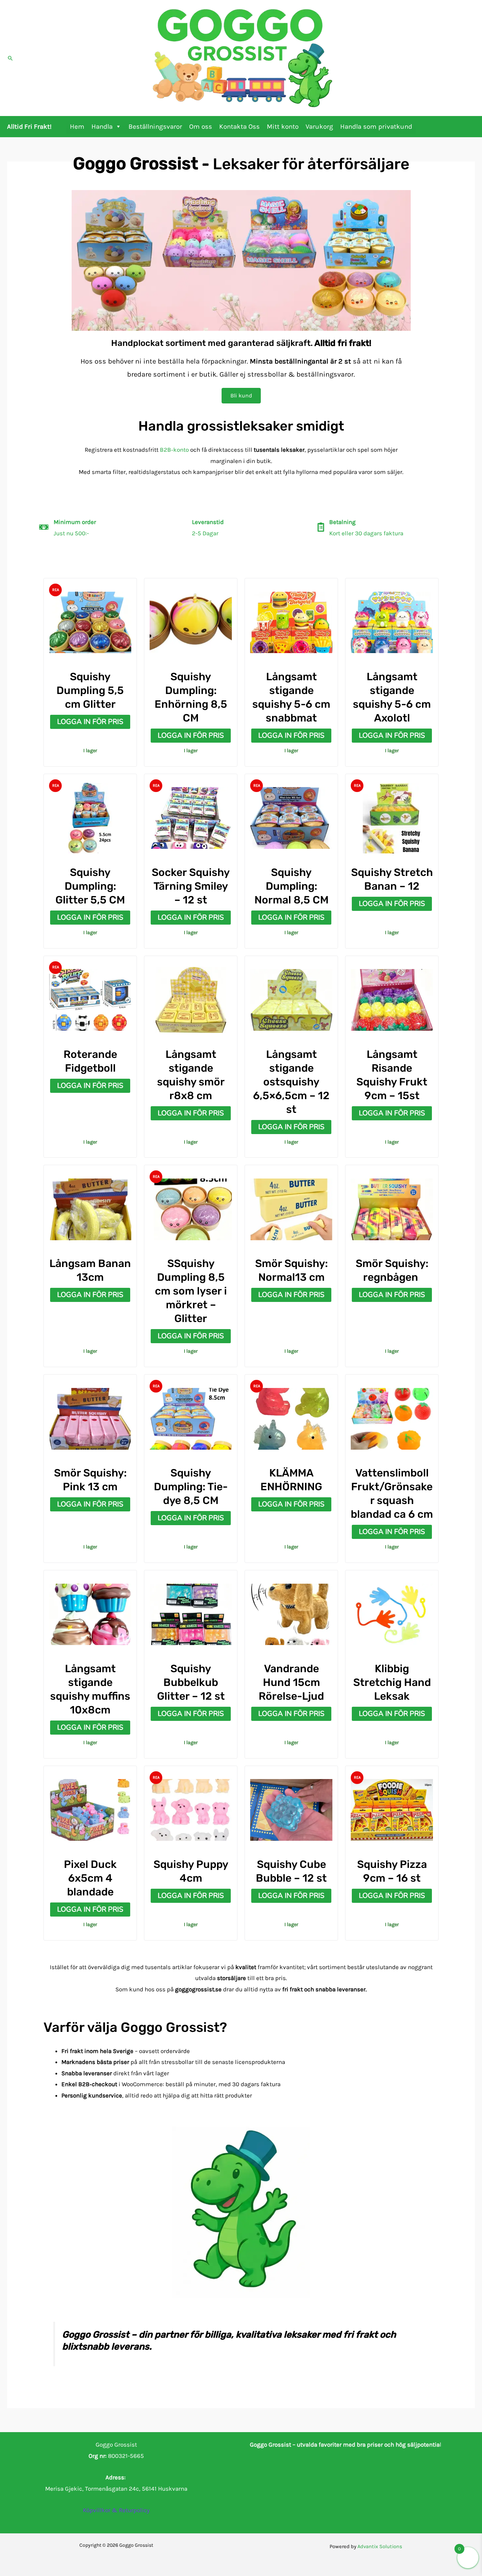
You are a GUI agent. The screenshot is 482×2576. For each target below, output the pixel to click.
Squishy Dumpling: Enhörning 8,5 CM (191, 697)
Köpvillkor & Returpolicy (116, 2510)
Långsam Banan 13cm (90, 1270)
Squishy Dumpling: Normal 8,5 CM (291, 886)
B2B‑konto (174, 450)
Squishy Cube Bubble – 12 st (291, 1871)
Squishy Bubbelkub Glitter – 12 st (191, 1682)
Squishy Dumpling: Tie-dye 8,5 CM (191, 1487)
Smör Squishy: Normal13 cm (291, 1270)
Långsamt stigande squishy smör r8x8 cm (191, 1075)
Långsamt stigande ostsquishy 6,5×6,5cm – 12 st (291, 1082)
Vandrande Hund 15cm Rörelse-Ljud (291, 1682)
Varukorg (319, 127)
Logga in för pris (90, 722)
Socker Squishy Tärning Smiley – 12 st (191, 886)
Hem (77, 127)
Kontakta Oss (239, 127)
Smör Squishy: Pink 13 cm (90, 1480)
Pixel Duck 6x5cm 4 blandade (90, 1878)
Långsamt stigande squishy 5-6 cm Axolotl (392, 697)
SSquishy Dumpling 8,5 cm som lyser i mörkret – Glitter (191, 1291)
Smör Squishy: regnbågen (392, 1270)
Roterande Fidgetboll (90, 1061)
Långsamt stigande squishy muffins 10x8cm (90, 1689)
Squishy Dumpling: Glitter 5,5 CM (90, 886)
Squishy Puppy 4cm (191, 1871)
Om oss (201, 127)
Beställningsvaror (155, 127)
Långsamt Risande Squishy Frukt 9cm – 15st (392, 1075)
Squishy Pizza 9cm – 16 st (392, 1871)
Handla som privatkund (376, 127)
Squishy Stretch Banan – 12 (392, 879)
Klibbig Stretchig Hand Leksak (392, 1682)
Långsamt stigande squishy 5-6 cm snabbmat (291, 697)
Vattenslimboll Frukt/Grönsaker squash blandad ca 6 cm (392, 1494)
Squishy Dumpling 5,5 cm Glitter (90, 690)
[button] (10, 58)
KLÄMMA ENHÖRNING (291, 1480)
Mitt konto (283, 127)
